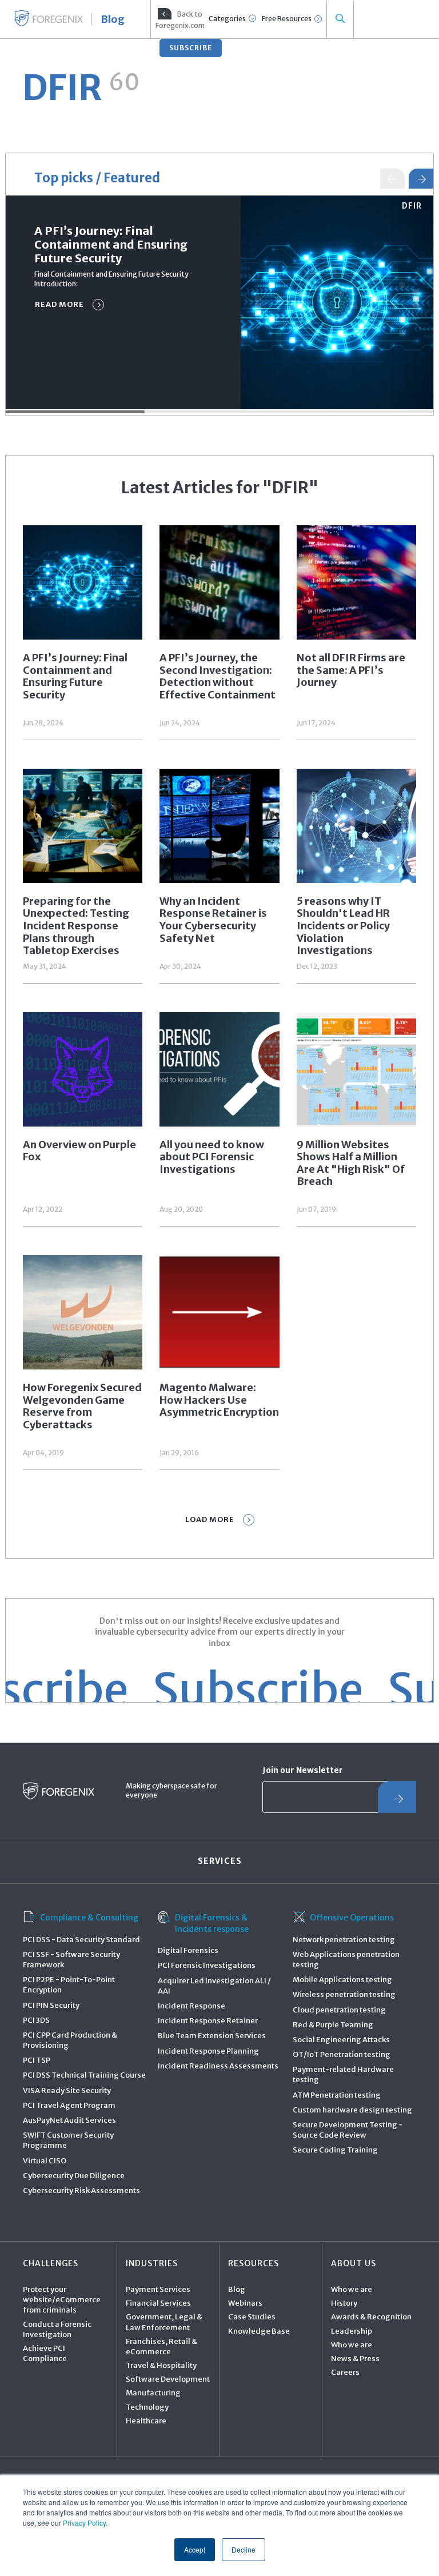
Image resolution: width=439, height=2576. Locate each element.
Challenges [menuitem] (51, 2263)
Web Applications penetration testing (346, 1960)
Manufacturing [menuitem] (153, 2393)
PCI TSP (37, 2060)
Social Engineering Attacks (341, 2040)
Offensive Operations (352, 1918)
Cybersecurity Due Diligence (74, 2176)
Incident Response (191, 2006)
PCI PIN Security (51, 2005)
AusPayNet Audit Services (69, 2120)
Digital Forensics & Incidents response (212, 1923)
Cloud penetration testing (339, 2010)
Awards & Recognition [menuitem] (371, 2317)
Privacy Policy (84, 2523)
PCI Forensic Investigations (207, 1965)
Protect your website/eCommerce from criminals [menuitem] (62, 2300)
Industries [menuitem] (152, 2263)
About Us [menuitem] (354, 2263)
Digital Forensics (188, 1950)
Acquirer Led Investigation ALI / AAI (214, 1986)
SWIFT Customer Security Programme (68, 2140)
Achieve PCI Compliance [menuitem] (45, 2353)
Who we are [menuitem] (352, 2289)
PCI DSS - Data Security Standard (81, 1940)
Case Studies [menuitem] (252, 2317)
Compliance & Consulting (89, 1918)
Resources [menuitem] (254, 2263)
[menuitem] (179, 19)
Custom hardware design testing (352, 2110)
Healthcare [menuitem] (146, 2421)
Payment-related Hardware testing (343, 2074)
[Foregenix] (49, 18)
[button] (421, 179)
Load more (210, 1519)
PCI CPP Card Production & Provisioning (70, 2040)
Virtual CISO (45, 2161)
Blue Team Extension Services (212, 2036)
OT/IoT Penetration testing (342, 2054)
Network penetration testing (344, 1940)
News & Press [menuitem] (355, 2359)
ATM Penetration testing (337, 2095)
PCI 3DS (36, 2020)
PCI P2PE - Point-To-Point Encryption (69, 1985)
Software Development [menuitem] (168, 2379)
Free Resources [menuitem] (287, 19)
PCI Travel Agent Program (69, 2105)
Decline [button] (244, 2549)
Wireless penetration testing (344, 1994)
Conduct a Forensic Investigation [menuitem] (57, 2329)
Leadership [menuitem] (352, 2331)
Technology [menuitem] (147, 2407)
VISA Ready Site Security (67, 2090)
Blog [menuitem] (237, 2289)
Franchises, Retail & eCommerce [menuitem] (161, 2347)
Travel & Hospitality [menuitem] (161, 2365)
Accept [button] (195, 2549)
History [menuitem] (344, 2303)
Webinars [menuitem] (245, 2303)
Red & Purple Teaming (333, 2025)
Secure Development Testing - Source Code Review (348, 2130)
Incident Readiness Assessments (218, 2066)
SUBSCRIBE (191, 48)
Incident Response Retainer (208, 2021)
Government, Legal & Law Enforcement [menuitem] (164, 2322)
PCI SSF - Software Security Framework (71, 1960)
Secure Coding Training (335, 2150)
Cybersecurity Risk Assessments (81, 2190)
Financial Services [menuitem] (158, 2303)
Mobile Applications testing (342, 1980)
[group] (219, 302)
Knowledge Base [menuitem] (259, 2331)
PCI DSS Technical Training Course (84, 2075)
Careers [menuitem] (345, 2372)
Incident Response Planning (208, 2051)
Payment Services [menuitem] (158, 2289)
